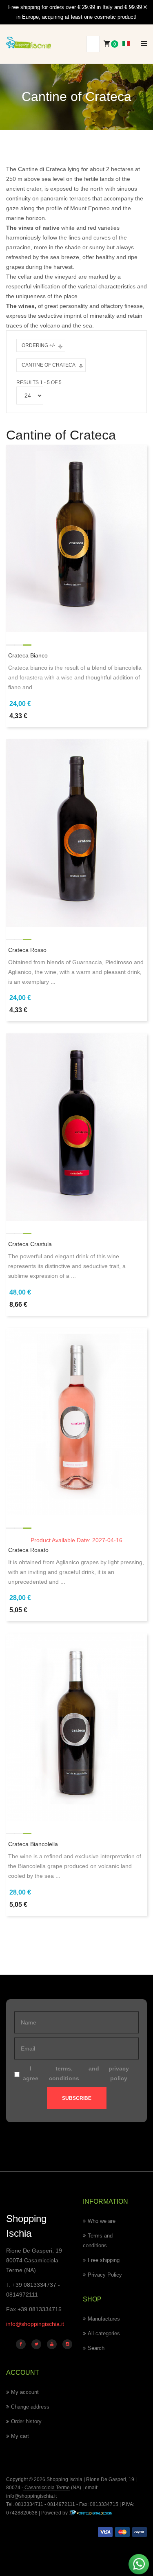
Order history (26, 2421)
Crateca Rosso (27, 950)
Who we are (102, 2221)
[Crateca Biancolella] (76, 1727)
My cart (20, 2436)
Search (96, 2348)
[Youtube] (52, 2344)
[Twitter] (36, 2344)
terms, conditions (64, 2073)
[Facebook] (21, 2344)
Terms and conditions (98, 2241)
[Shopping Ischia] (29, 43)
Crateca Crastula (30, 1244)
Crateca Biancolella (33, 1844)
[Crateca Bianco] (76, 538)
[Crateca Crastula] (76, 1127)
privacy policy (119, 2073)
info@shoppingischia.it (35, 2324)
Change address (30, 2407)
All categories (104, 2333)
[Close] (145, 7)
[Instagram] (67, 2344)
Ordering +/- (38, 345)
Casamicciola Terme (47, 2488)
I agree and (76, 2073)
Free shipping (104, 2260)
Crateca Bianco (28, 655)
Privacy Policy (105, 2275)
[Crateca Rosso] (76, 832)
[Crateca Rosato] (76, 1421)
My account (25, 2392)
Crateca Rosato (28, 1550)
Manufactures (104, 2319)
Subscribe (77, 2098)
